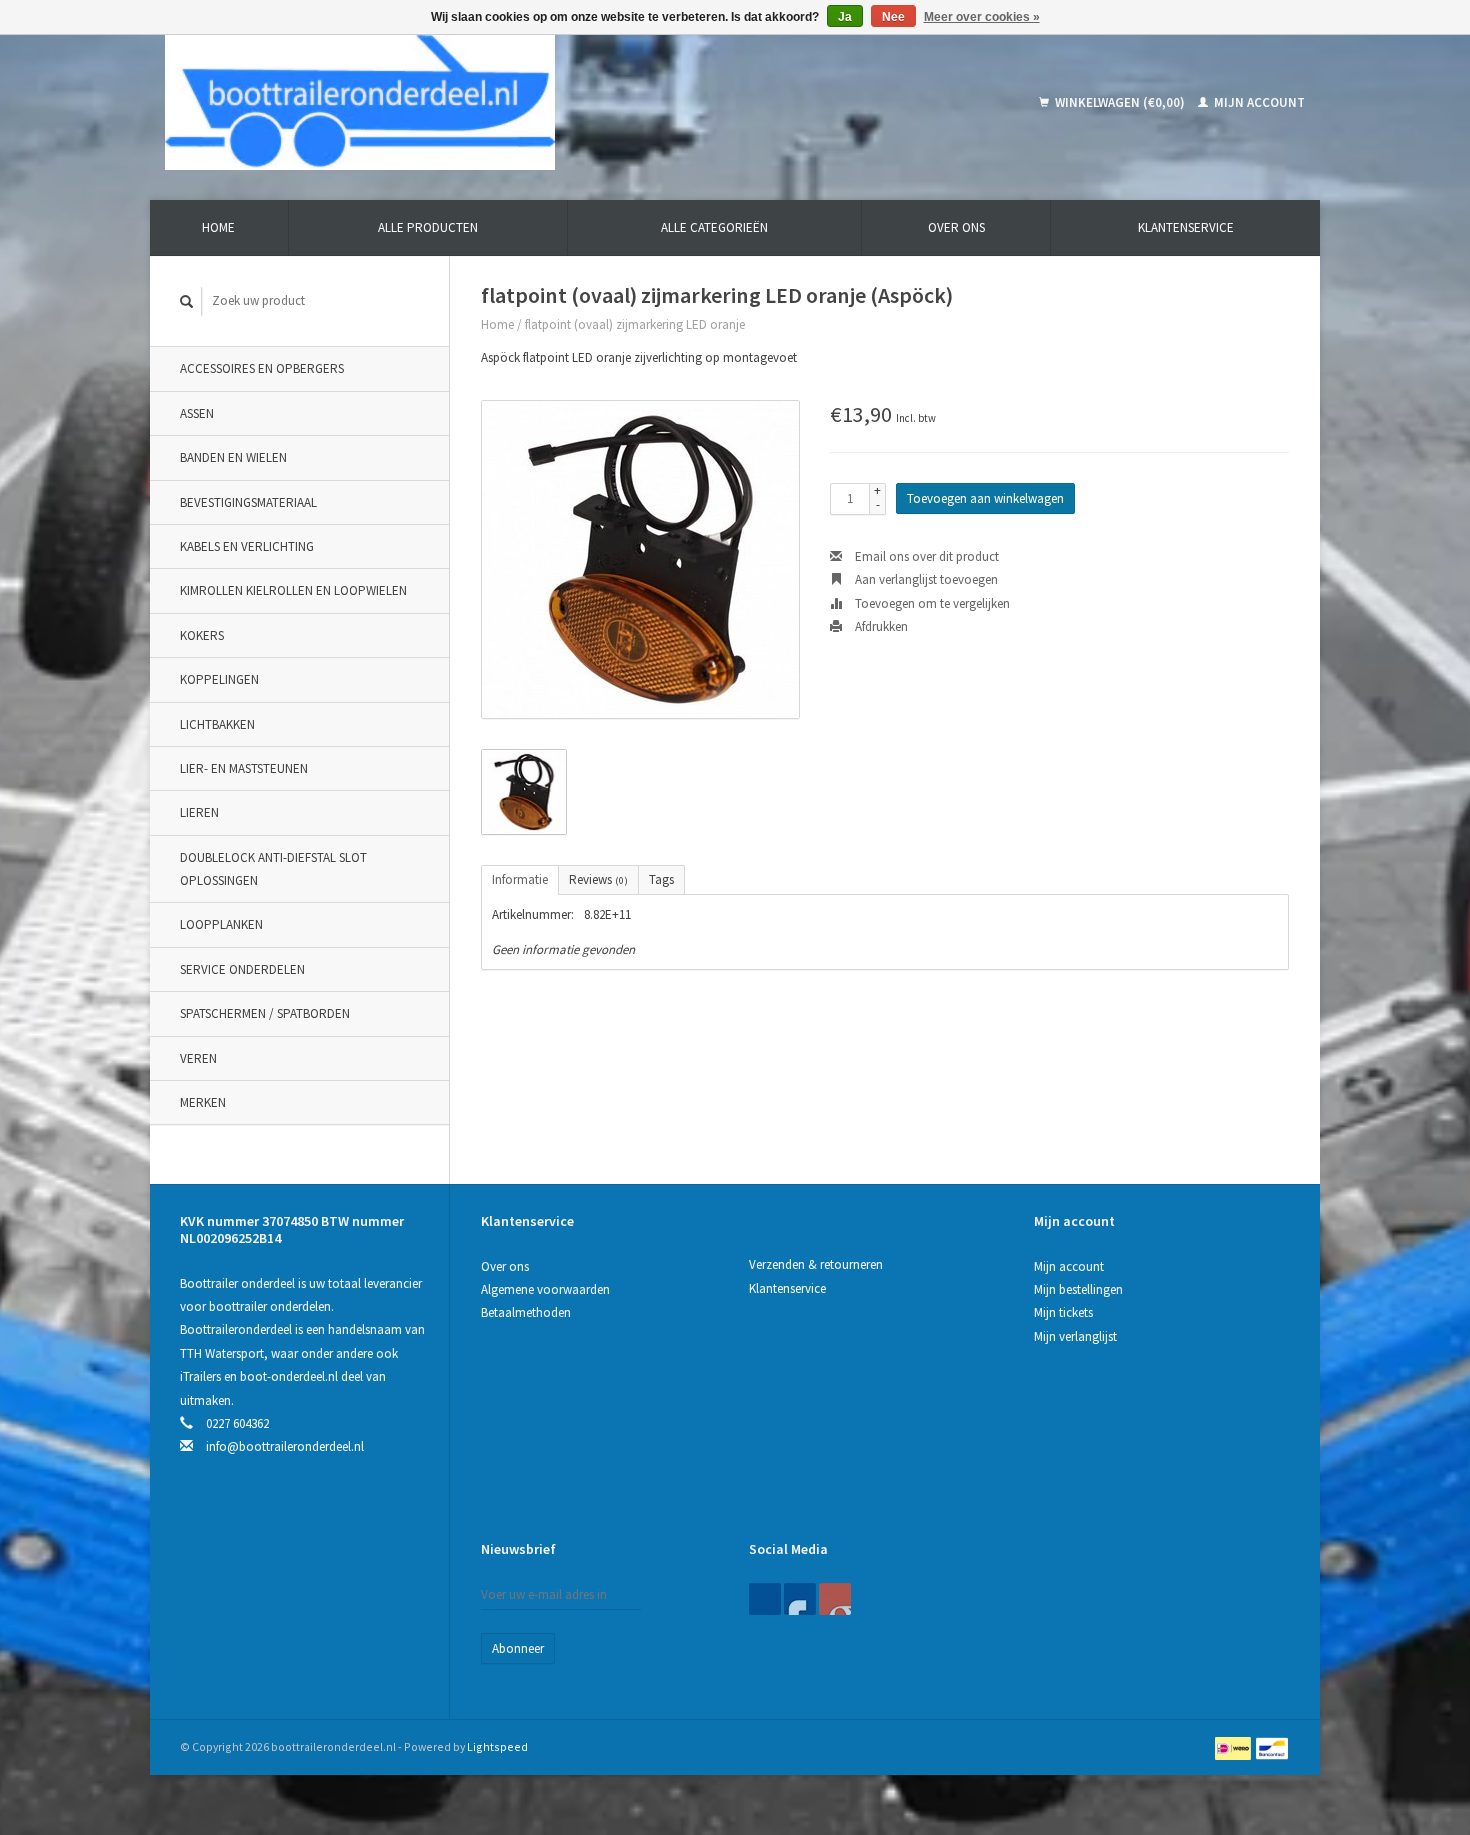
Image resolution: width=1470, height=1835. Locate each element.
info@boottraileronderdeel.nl (285, 1446)
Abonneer (518, 1648)
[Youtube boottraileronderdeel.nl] (835, 1599)
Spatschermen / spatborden (265, 1013)
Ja (845, 17)
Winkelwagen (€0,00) (1120, 102)
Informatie (520, 879)
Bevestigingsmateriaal (248, 502)
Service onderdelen (242, 969)
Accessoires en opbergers (262, 368)
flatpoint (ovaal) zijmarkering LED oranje (635, 324)
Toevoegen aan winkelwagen (985, 498)
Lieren (199, 812)
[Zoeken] (187, 301)
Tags (661, 879)
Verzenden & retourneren (816, 1264)
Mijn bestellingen (1078, 1289)
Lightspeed (497, 1746)
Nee (893, 17)
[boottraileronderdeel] (504, 102)
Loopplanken (221, 924)
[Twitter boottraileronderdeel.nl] (800, 1599)
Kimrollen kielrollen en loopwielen (293, 590)
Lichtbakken (217, 724)
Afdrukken (880, 626)
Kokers (202, 635)
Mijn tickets (1063, 1312)
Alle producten (428, 227)
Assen (197, 413)
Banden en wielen (233, 457)
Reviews (598, 879)
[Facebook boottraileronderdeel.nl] (765, 1599)
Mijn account (1258, 102)
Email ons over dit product (925, 556)
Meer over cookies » (982, 17)
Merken (203, 1102)
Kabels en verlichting (247, 546)
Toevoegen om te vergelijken (931, 603)
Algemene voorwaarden (545, 1289)
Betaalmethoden (526, 1312)
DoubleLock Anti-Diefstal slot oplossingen (273, 869)
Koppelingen (219, 679)
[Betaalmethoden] (1234, 1746)
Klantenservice (1186, 227)
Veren (198, 1058)
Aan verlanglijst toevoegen (925, 579)
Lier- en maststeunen (244, 768)
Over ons (956, 227)
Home (218, 227)
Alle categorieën (714, 227)
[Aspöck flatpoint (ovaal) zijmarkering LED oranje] (640, 559)
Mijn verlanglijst (1075, 1336)
